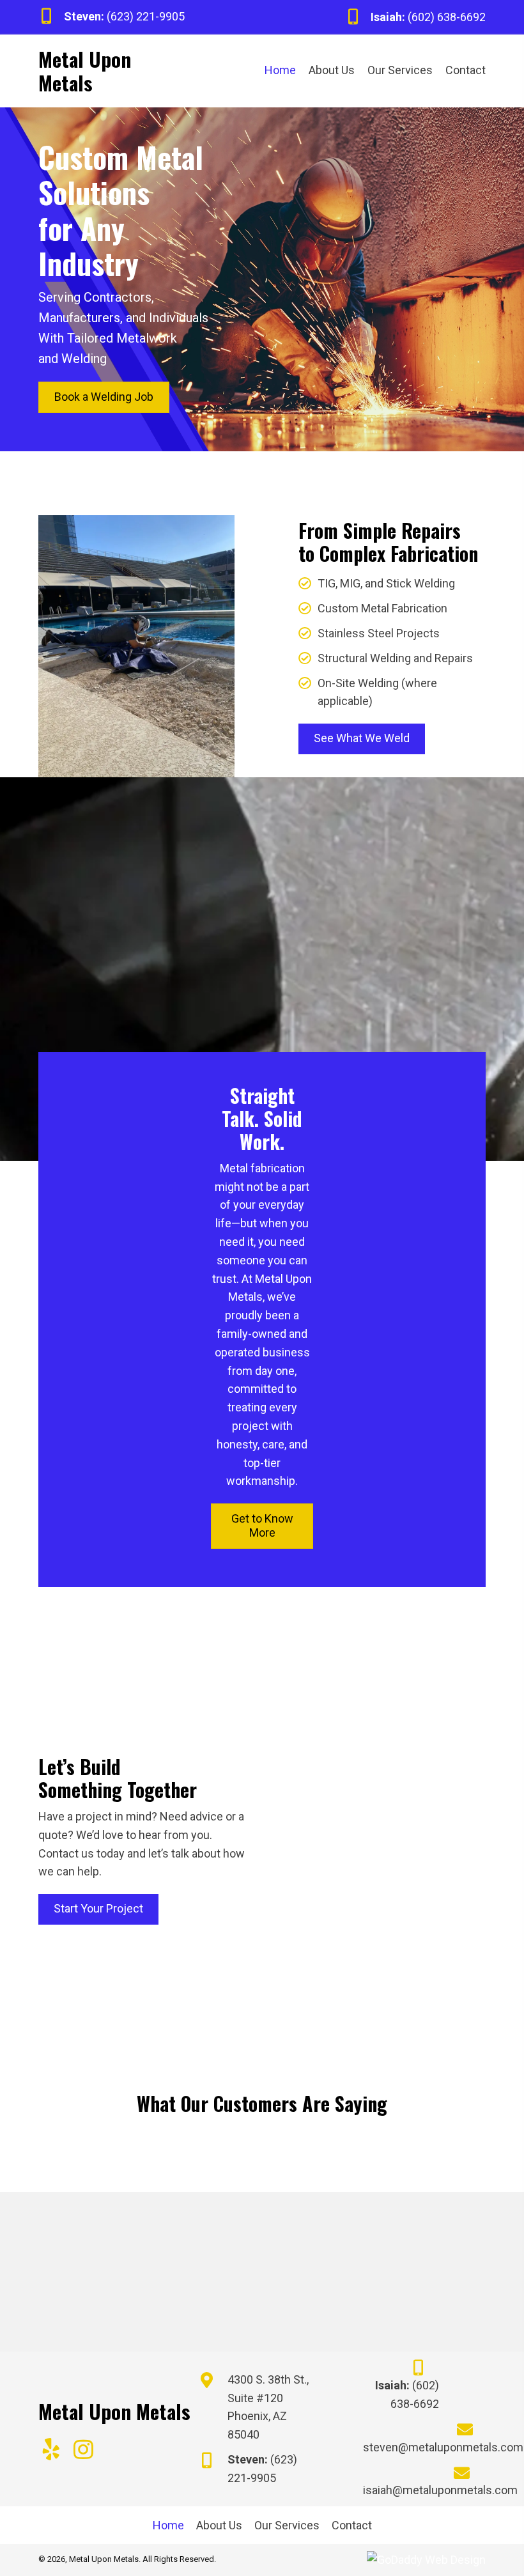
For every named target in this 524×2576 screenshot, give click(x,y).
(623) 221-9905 (146, 16)
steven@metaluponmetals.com (443, 2447)
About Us (219, 2525)
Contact (352, 2525)
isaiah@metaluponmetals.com (440, 2490)
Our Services (287, 2525)
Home (168, 2525)
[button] (51, 2449)
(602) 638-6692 (447, 17)
